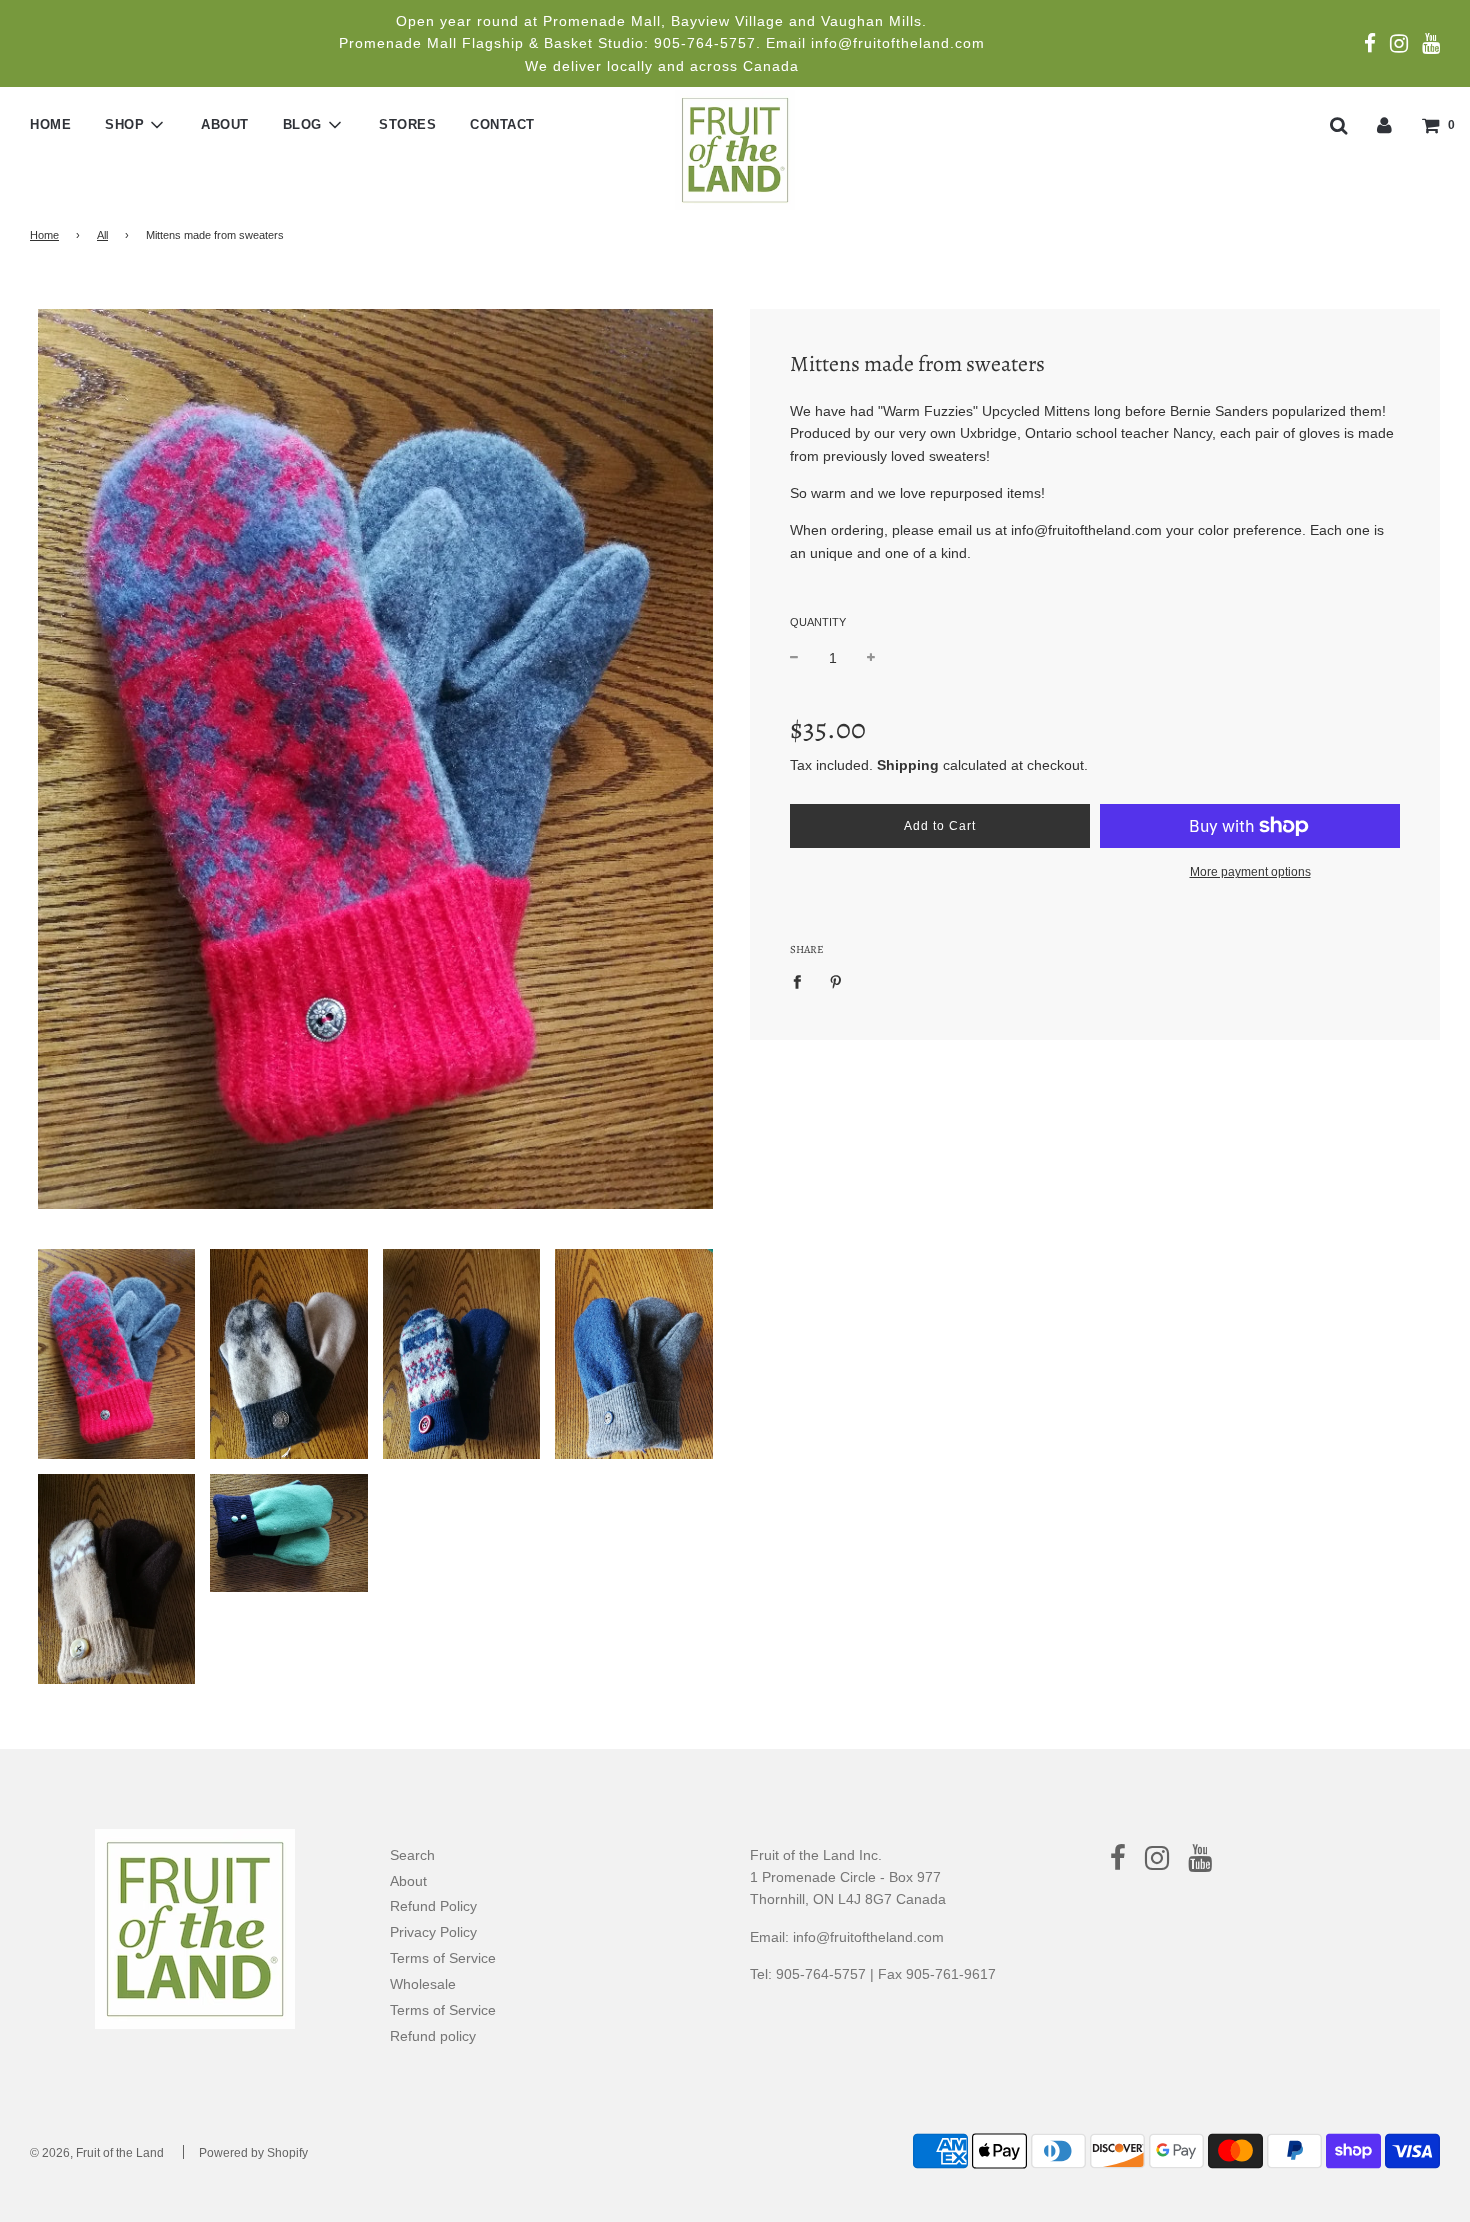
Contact (502, 124)
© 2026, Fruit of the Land (97, 2153)
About (225, 124)
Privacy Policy (433, 1932)
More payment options (1250, 872)
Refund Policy (433, 1906)
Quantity (818, 622)
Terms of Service (443, 1958)
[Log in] (1384, 124)
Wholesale (423, 1984)
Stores (407, 124)
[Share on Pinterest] (836, 981)
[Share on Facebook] (802, 981)
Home (50, 124)
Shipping (908, 765)
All (102, 235)
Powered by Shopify (253, 2153)
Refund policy (433, 2036)
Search (412, 1855)
